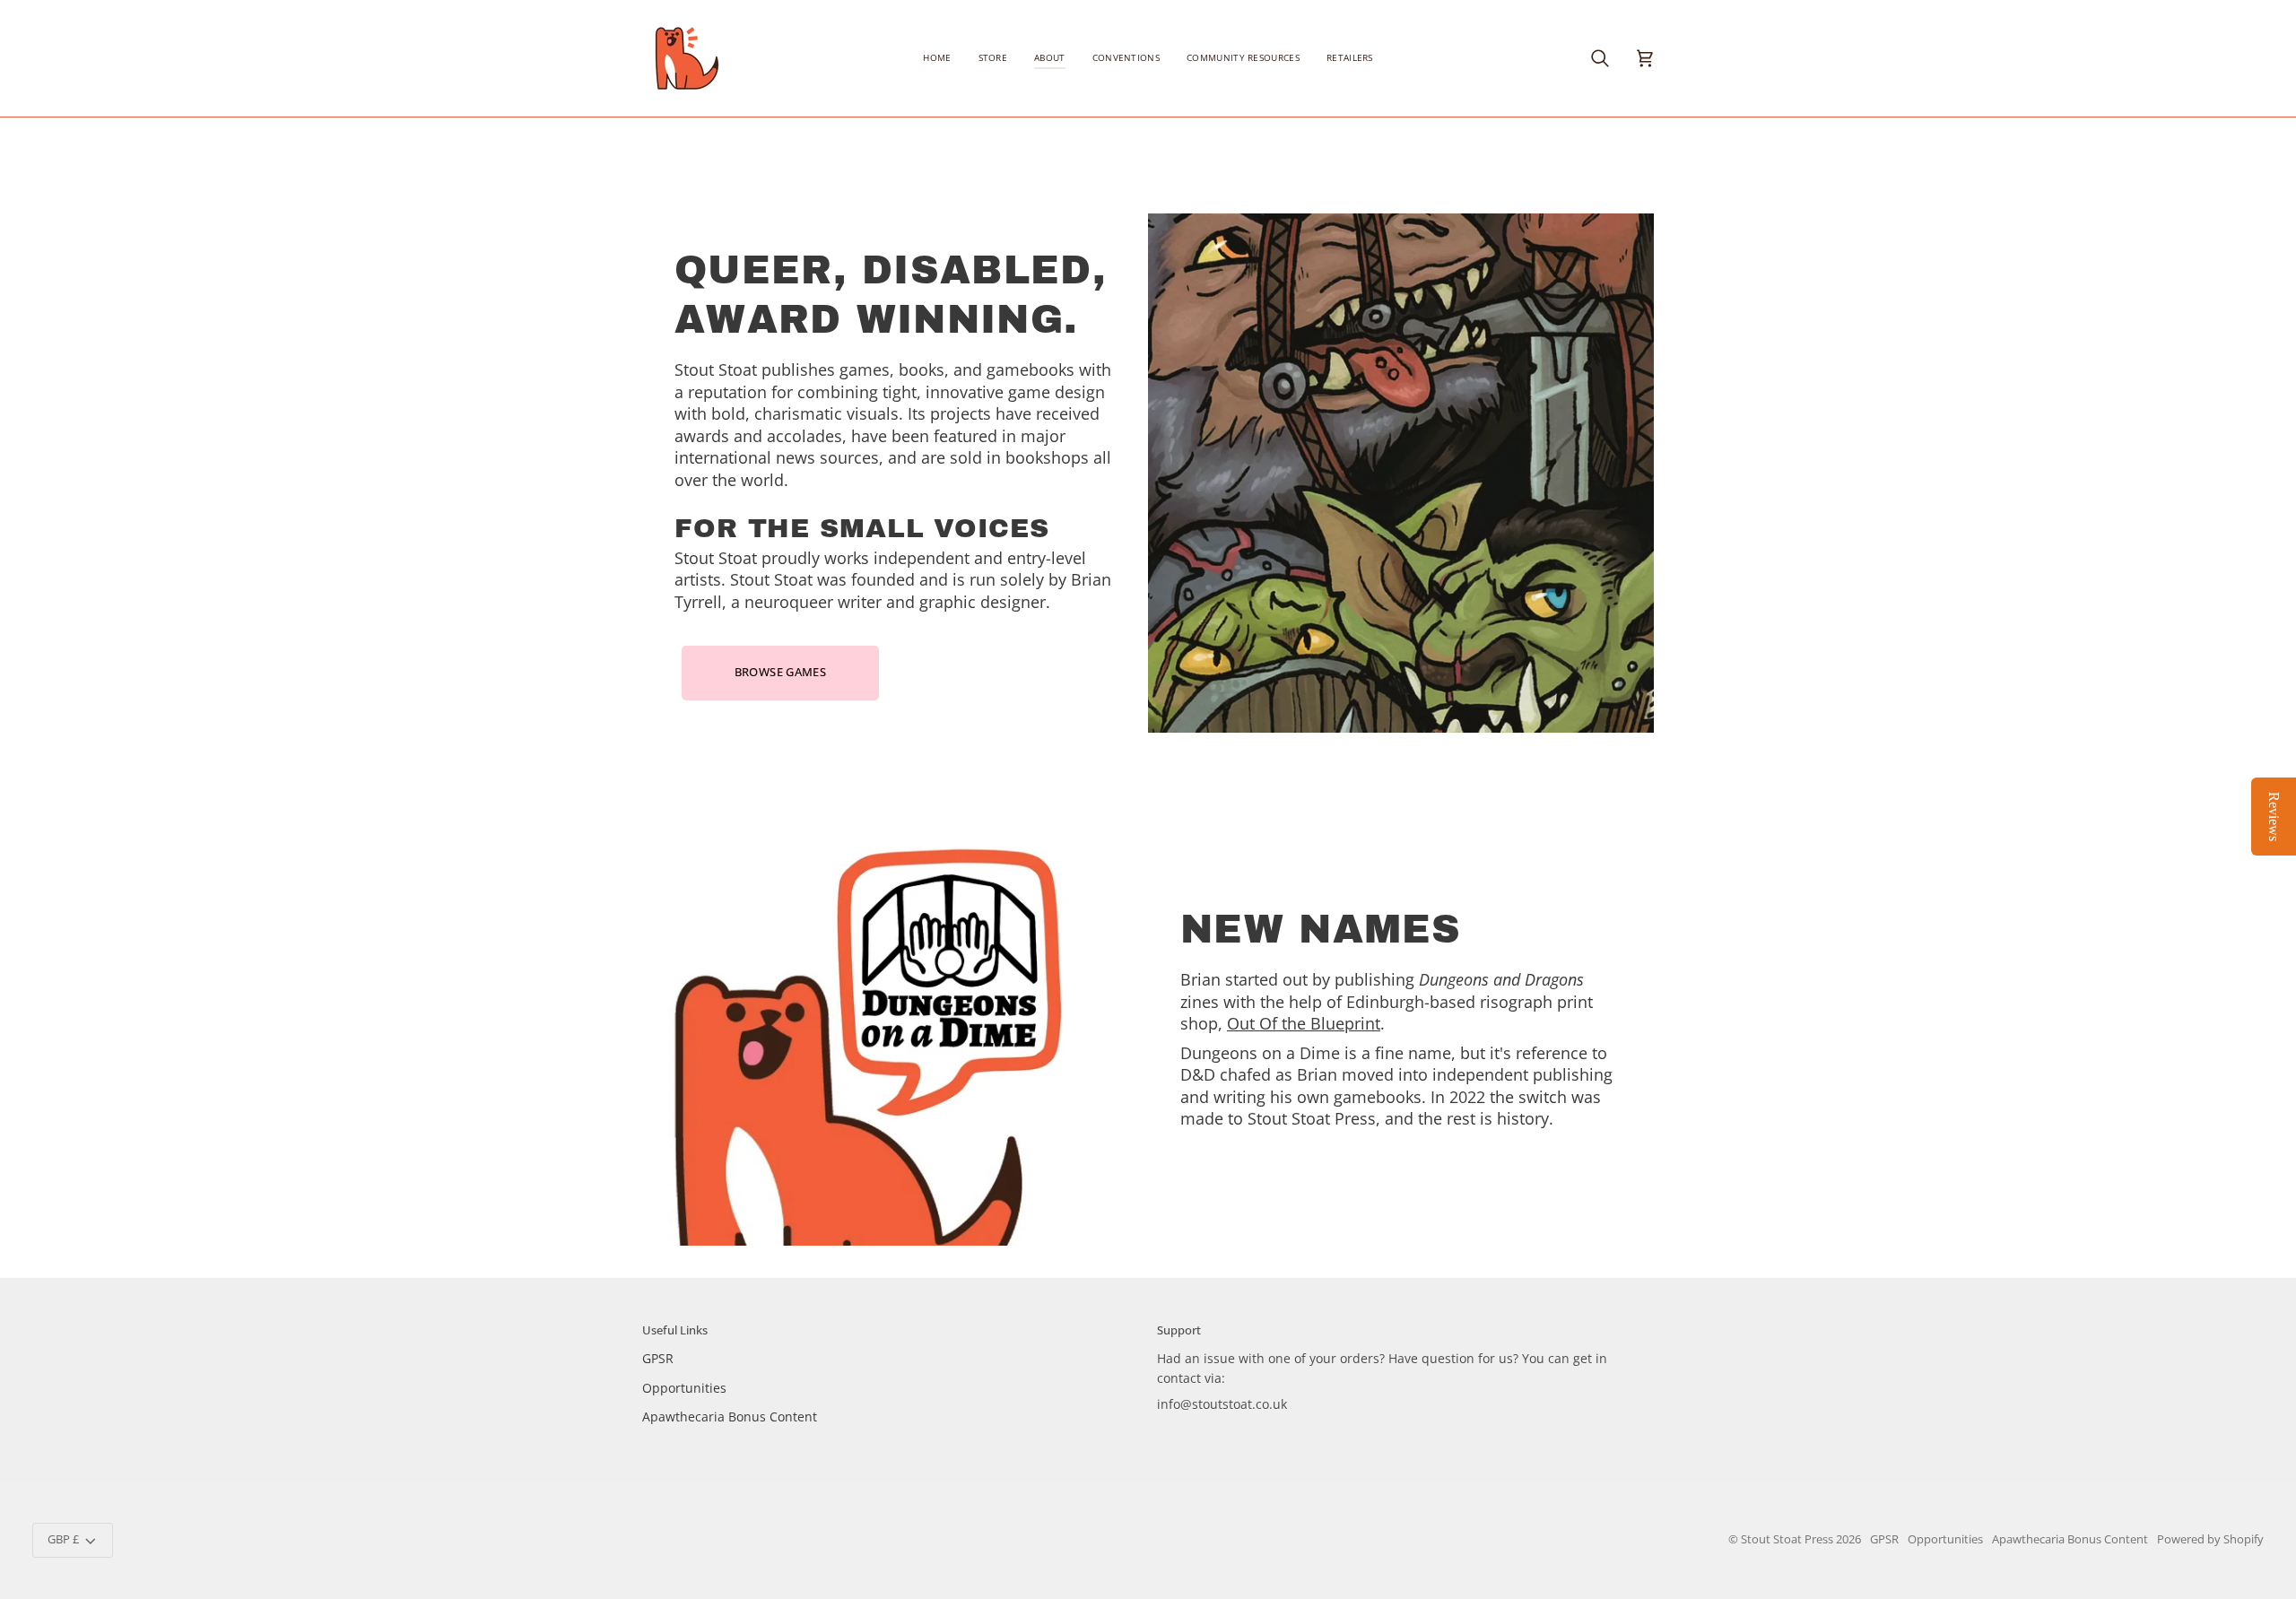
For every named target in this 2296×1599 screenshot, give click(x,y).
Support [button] (1179, 1330)
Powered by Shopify (2210, 1539)
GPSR (658, 1358)
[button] (993, 58)
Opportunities (684, 1388)
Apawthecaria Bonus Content (730, 1417)
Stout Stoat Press (1787, 1539)
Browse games (781, 672)
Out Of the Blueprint (1304, 1024)
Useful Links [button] (675, 1330)
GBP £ (63, 1539)
